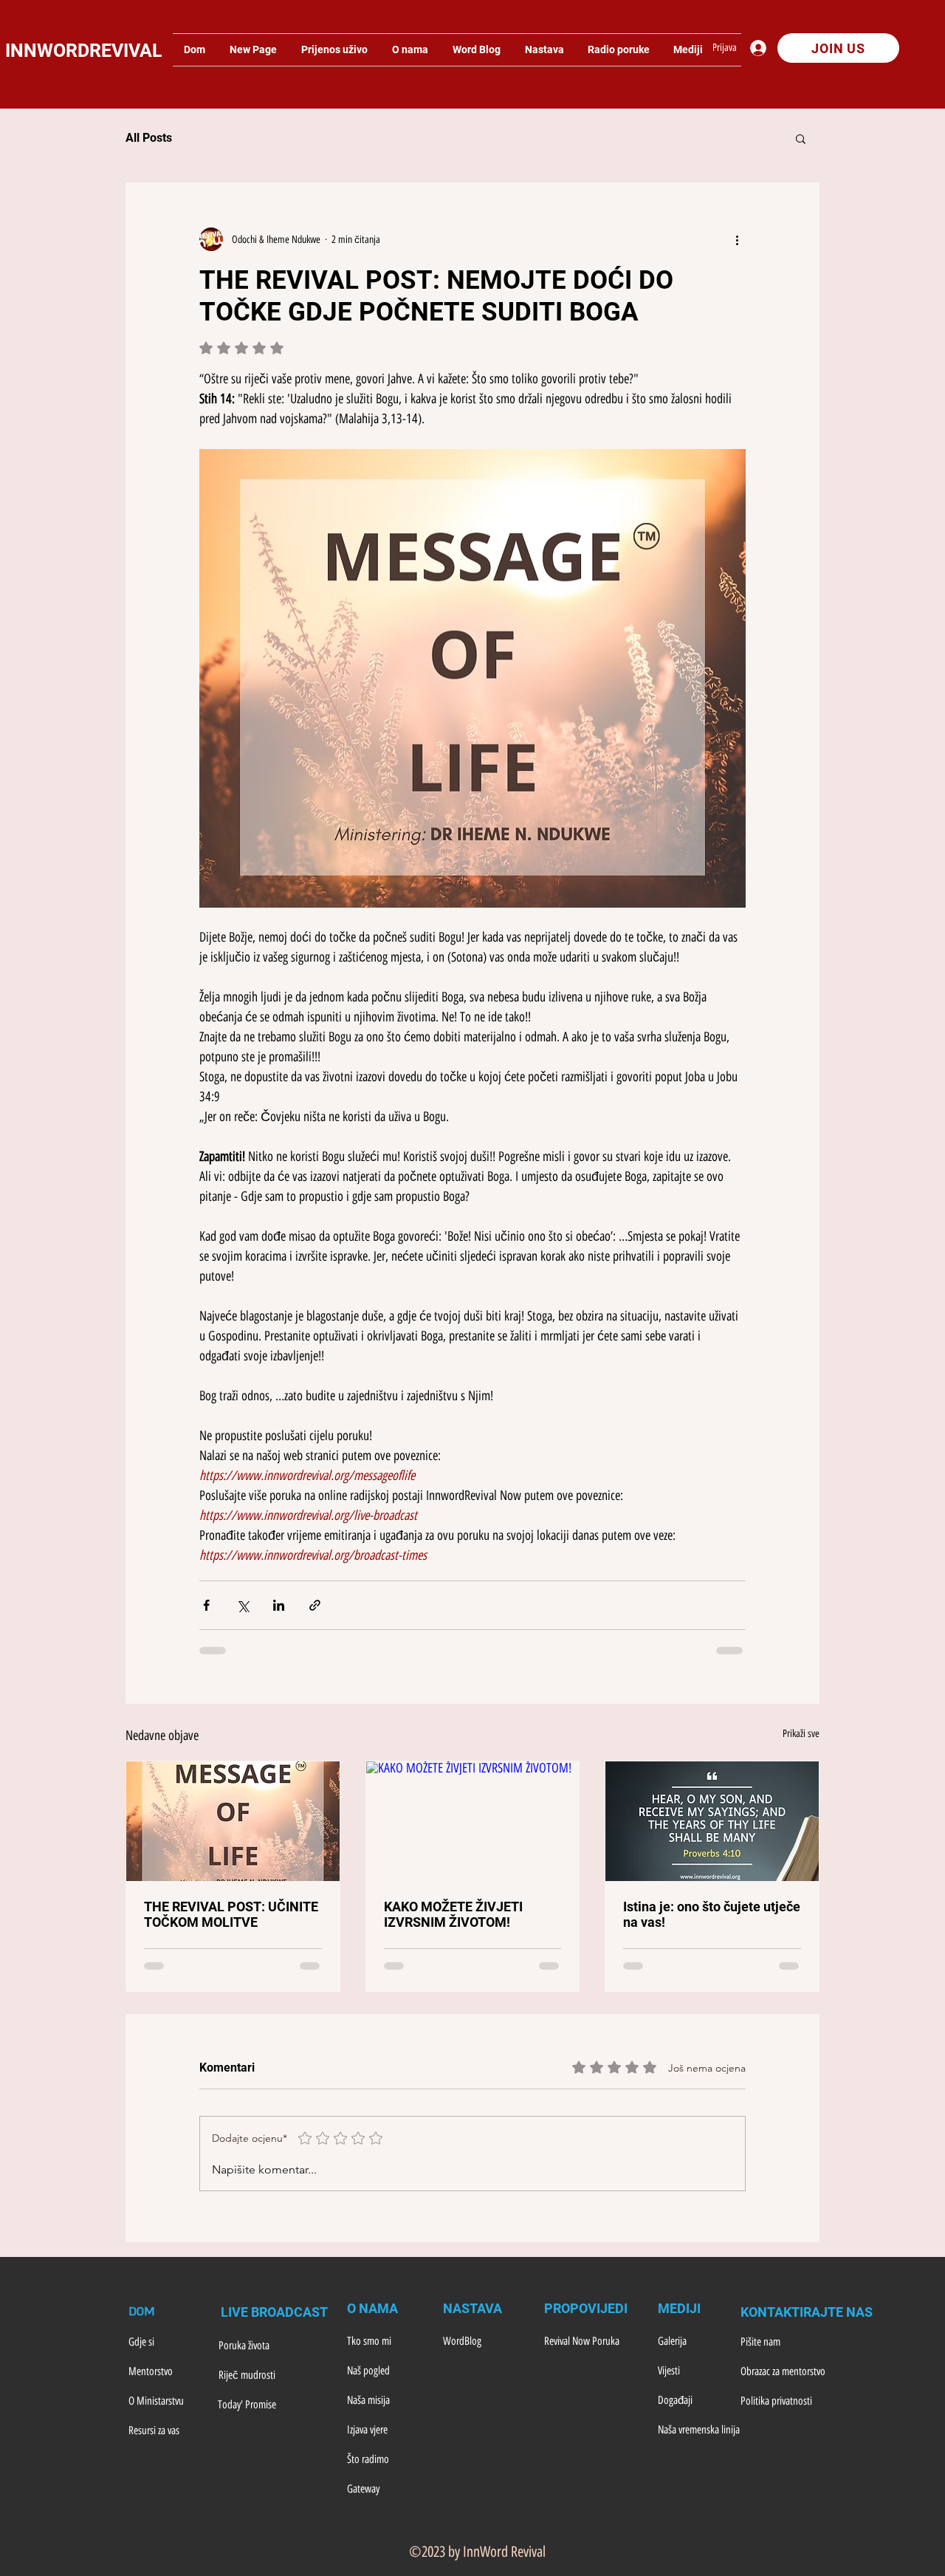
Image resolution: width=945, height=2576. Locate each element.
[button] (801, 138)
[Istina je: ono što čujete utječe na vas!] (712, 1821)
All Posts (149, 138)
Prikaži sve (801, 1734)
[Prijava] (762, 48)
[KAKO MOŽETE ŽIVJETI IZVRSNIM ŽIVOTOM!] (473, 1821)
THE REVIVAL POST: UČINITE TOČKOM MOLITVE (231, 1914)
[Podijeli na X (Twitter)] (243, 1605)
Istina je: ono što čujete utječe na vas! (712, 1914)
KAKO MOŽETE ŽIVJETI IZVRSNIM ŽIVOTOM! (453, 1914)
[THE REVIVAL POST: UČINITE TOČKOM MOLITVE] (233, 1821)
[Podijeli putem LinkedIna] (279, 1605)
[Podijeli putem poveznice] (315, 1605)
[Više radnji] (737, 239)
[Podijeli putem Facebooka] (206, 1605)
